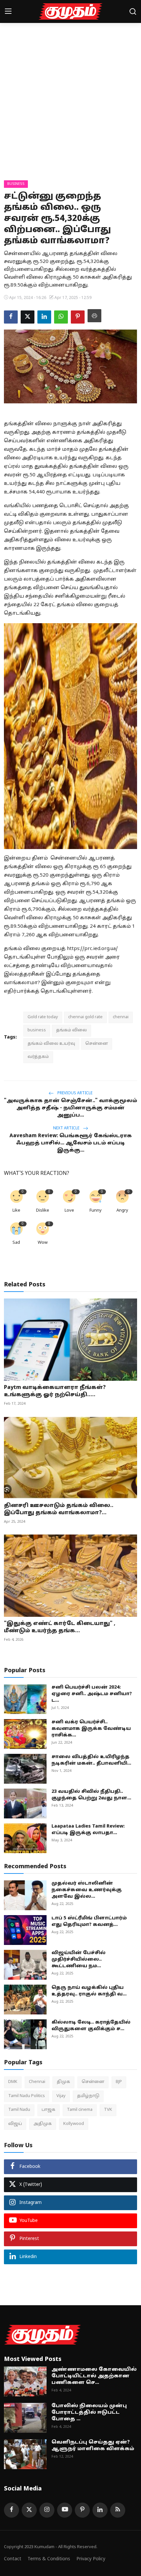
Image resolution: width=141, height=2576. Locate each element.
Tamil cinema (80, 2110)
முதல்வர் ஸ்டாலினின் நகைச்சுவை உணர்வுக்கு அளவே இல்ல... (87, 1890)
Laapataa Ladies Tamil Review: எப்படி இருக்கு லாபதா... (88, 1830)
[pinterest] (82, 2510)
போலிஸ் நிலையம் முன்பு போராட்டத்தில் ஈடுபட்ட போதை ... (89, 2413)
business (37, 1030)
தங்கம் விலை (71, 1030)
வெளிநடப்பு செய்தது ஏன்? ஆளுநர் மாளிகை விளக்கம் (93, 2446)
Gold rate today (43, 1017)
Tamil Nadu (19, 2110)
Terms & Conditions (49, 2559)
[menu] (8, 11)
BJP (119, 2082)
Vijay (61, 2096)
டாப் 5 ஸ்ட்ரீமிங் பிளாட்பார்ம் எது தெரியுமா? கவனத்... (89, 1922)
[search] (133, 11)
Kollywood (74, 2124)
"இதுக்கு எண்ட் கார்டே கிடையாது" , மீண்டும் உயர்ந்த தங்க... (60, 1627)
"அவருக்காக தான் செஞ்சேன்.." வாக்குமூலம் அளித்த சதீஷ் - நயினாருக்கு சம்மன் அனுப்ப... (70, 1108)
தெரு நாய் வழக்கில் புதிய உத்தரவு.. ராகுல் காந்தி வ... (89, 1991)
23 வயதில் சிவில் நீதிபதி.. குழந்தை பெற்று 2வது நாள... (91, 1795)
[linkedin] (100, 2510)
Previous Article (74, 1093)
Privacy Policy (91, 2559)
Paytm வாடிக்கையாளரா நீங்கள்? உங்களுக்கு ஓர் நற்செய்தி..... (55, 1391)
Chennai (37, 2082)
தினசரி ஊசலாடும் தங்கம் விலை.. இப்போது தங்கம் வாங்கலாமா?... (59, 1509)
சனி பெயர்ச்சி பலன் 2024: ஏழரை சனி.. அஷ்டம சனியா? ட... (92, 1694)
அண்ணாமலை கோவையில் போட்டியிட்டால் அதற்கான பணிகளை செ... (94, 2376)
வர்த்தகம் (38, 1057)
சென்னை (97, 1044)
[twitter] (29, 2510)
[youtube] (65, 2510)
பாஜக (49, 2110)
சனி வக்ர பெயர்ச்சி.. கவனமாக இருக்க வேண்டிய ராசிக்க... (91, 1729)
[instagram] (47, 2510)
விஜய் (15, 2124)
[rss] (118, 2510)
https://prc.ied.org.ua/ (92, 949)
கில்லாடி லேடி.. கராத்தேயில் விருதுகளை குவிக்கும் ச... (91, 2026)
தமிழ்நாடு (88, 2096)
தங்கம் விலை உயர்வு (51, 1044)
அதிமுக (43, 2124)
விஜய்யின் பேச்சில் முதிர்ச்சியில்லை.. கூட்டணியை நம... (79, 1960)
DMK (13, 2082)
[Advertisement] (70, 107)
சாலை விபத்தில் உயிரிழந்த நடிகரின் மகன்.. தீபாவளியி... (91, 1760)
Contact (13, 2559)
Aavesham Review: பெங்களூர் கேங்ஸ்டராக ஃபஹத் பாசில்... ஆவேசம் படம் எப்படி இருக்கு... (71, 1143)
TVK (108, 2110)
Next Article (67, 1128)
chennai (121, 1017)
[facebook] (11, 2510)
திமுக (63, 2082)
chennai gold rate (85, 1017)
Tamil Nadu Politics (27, 2096)
